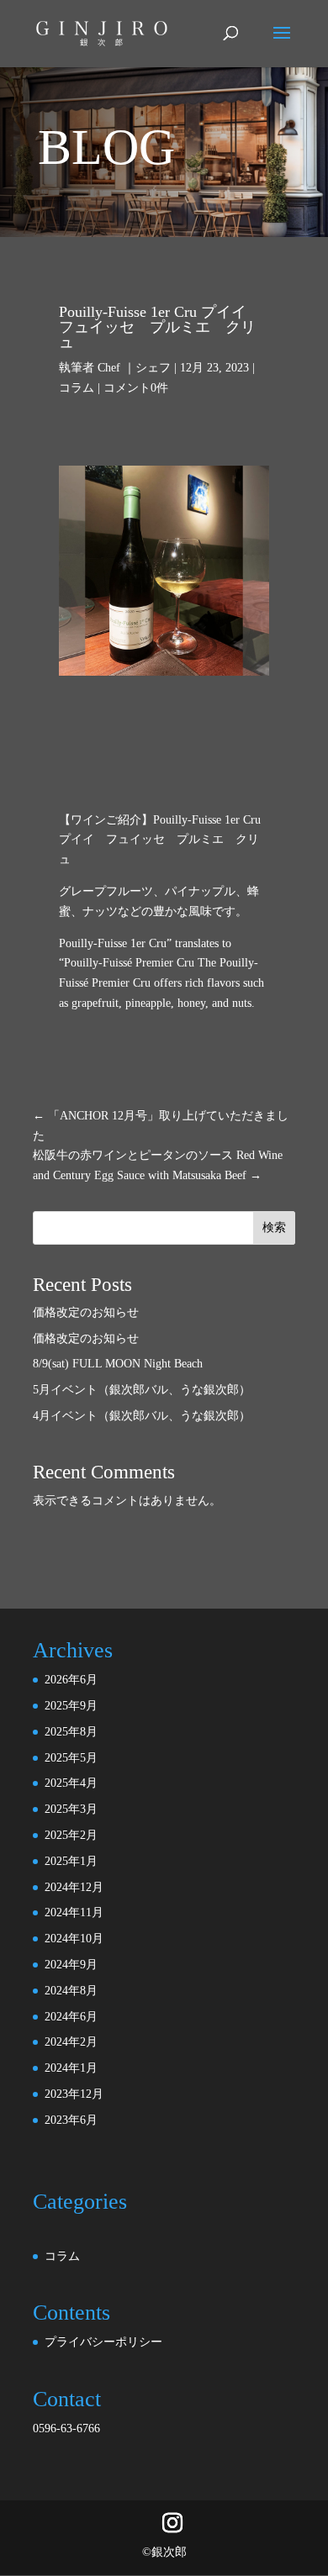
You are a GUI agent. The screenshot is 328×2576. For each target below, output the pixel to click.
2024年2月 (71, 2042)
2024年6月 (71, 2017)
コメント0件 (136, 388)
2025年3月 (71, 1809)
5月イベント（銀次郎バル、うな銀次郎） (142, 1390)
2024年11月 (74, 1912)
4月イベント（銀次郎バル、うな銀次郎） (142, 1416)
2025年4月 (71, 1783)
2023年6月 (71, 2120)
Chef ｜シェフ (134, 368)
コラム (77, 388)
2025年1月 (71, 1861)
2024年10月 (74, 1939)
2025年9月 (71, 1706)
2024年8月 (71, 1991)
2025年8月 (71, 1732)
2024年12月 (74, 1887)
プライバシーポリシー (103, 2342)
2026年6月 (71, 1680)
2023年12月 (74, 2094)
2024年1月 (71, 2068)
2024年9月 (71, 1965)
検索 (274, 1227)
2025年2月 (71, 1835)
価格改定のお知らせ (86, 1312)
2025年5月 (71, 1758)
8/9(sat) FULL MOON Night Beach (118, 1364)
